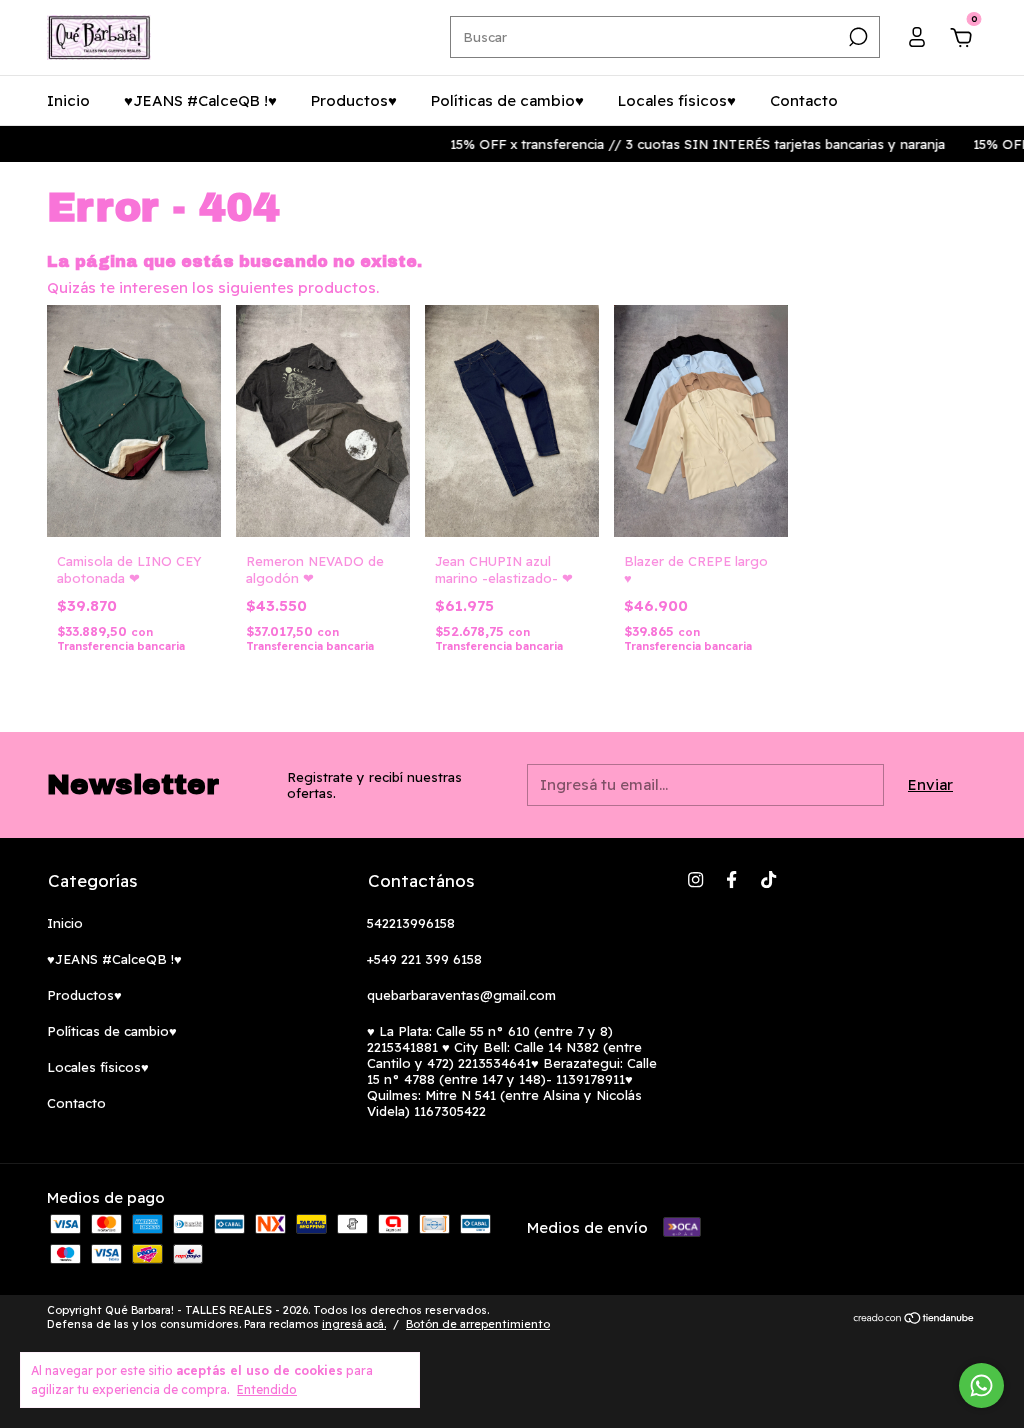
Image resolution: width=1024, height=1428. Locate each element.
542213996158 (411, 923)
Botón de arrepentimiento (478, 1324)
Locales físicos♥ (677, 100)
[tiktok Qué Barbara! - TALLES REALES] (768, 879)
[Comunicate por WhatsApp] (981, 1385)
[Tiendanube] (914, 1319)
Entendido (267, 1389)
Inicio (68, 100)
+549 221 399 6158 (424, 959)
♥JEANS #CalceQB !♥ (200, 100)
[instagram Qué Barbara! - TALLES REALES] (695, 879)
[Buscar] (856, 37)
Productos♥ (354, 100)
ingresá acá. (354, 1324)
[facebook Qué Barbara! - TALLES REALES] (731, 879)
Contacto (804, 100)
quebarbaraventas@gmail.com (461, 995)
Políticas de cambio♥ (507, 100)
